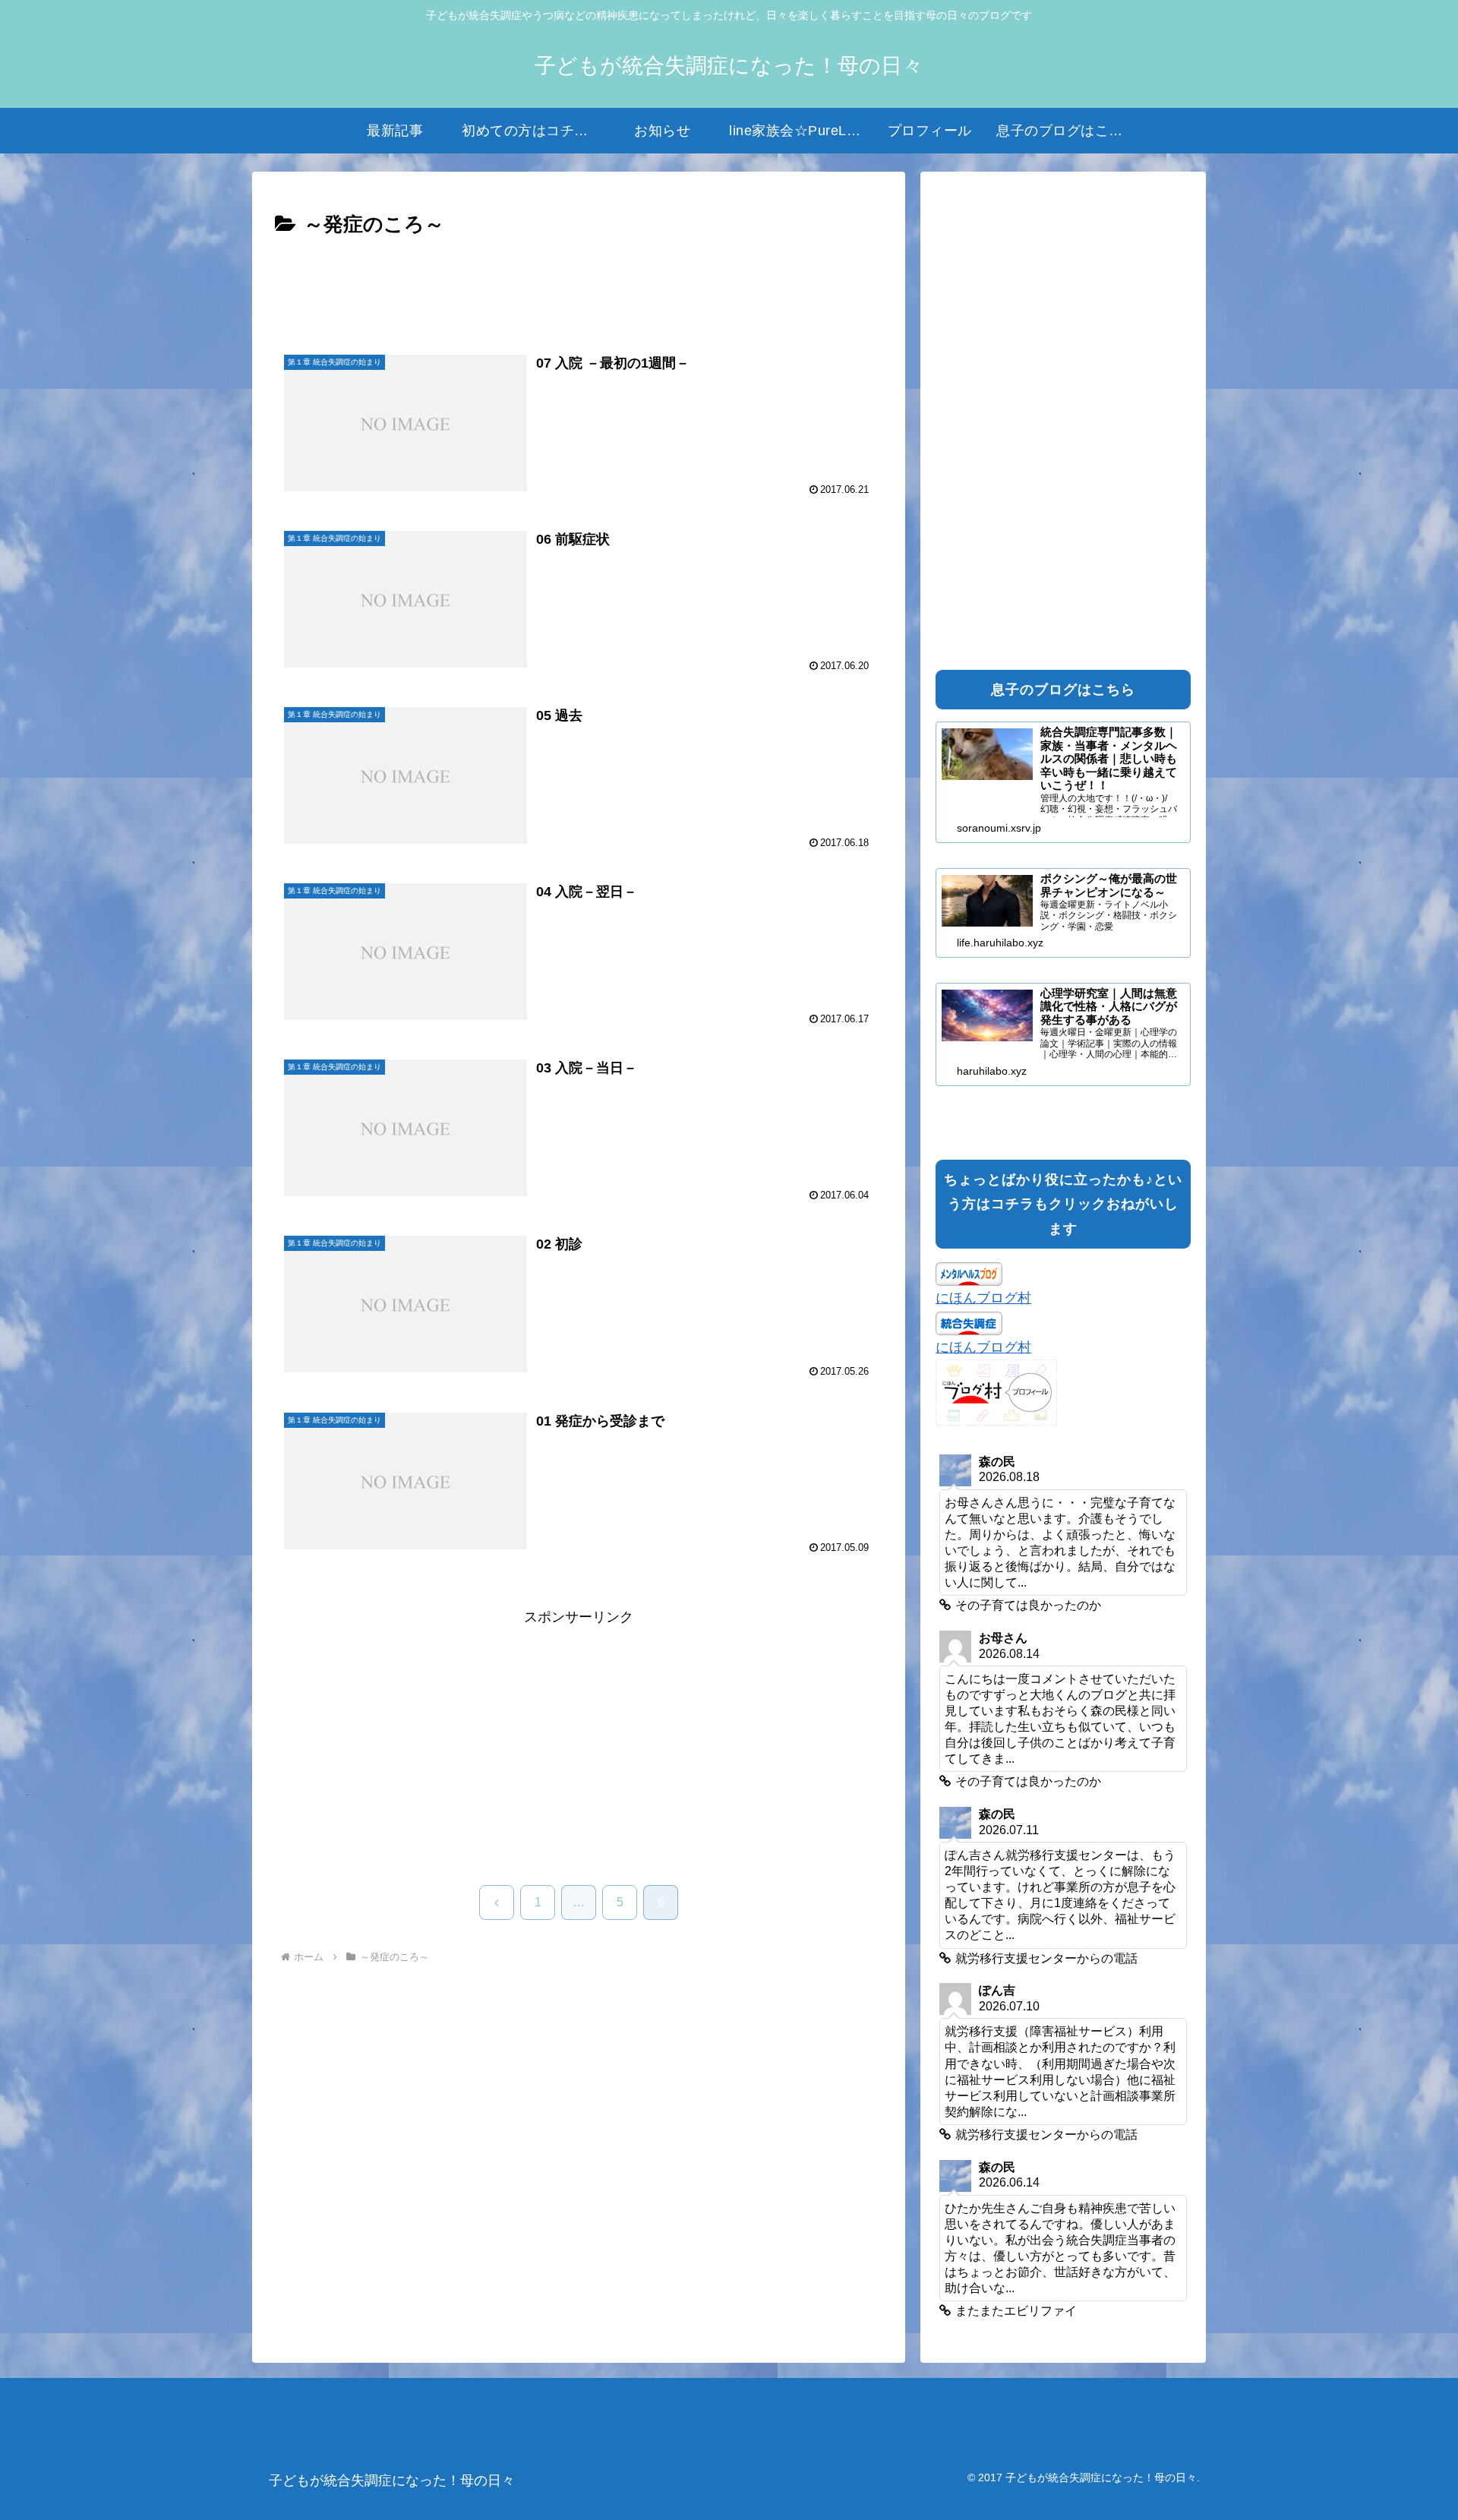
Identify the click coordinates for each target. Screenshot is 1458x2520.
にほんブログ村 (983, 1298)
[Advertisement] (579, 284)
